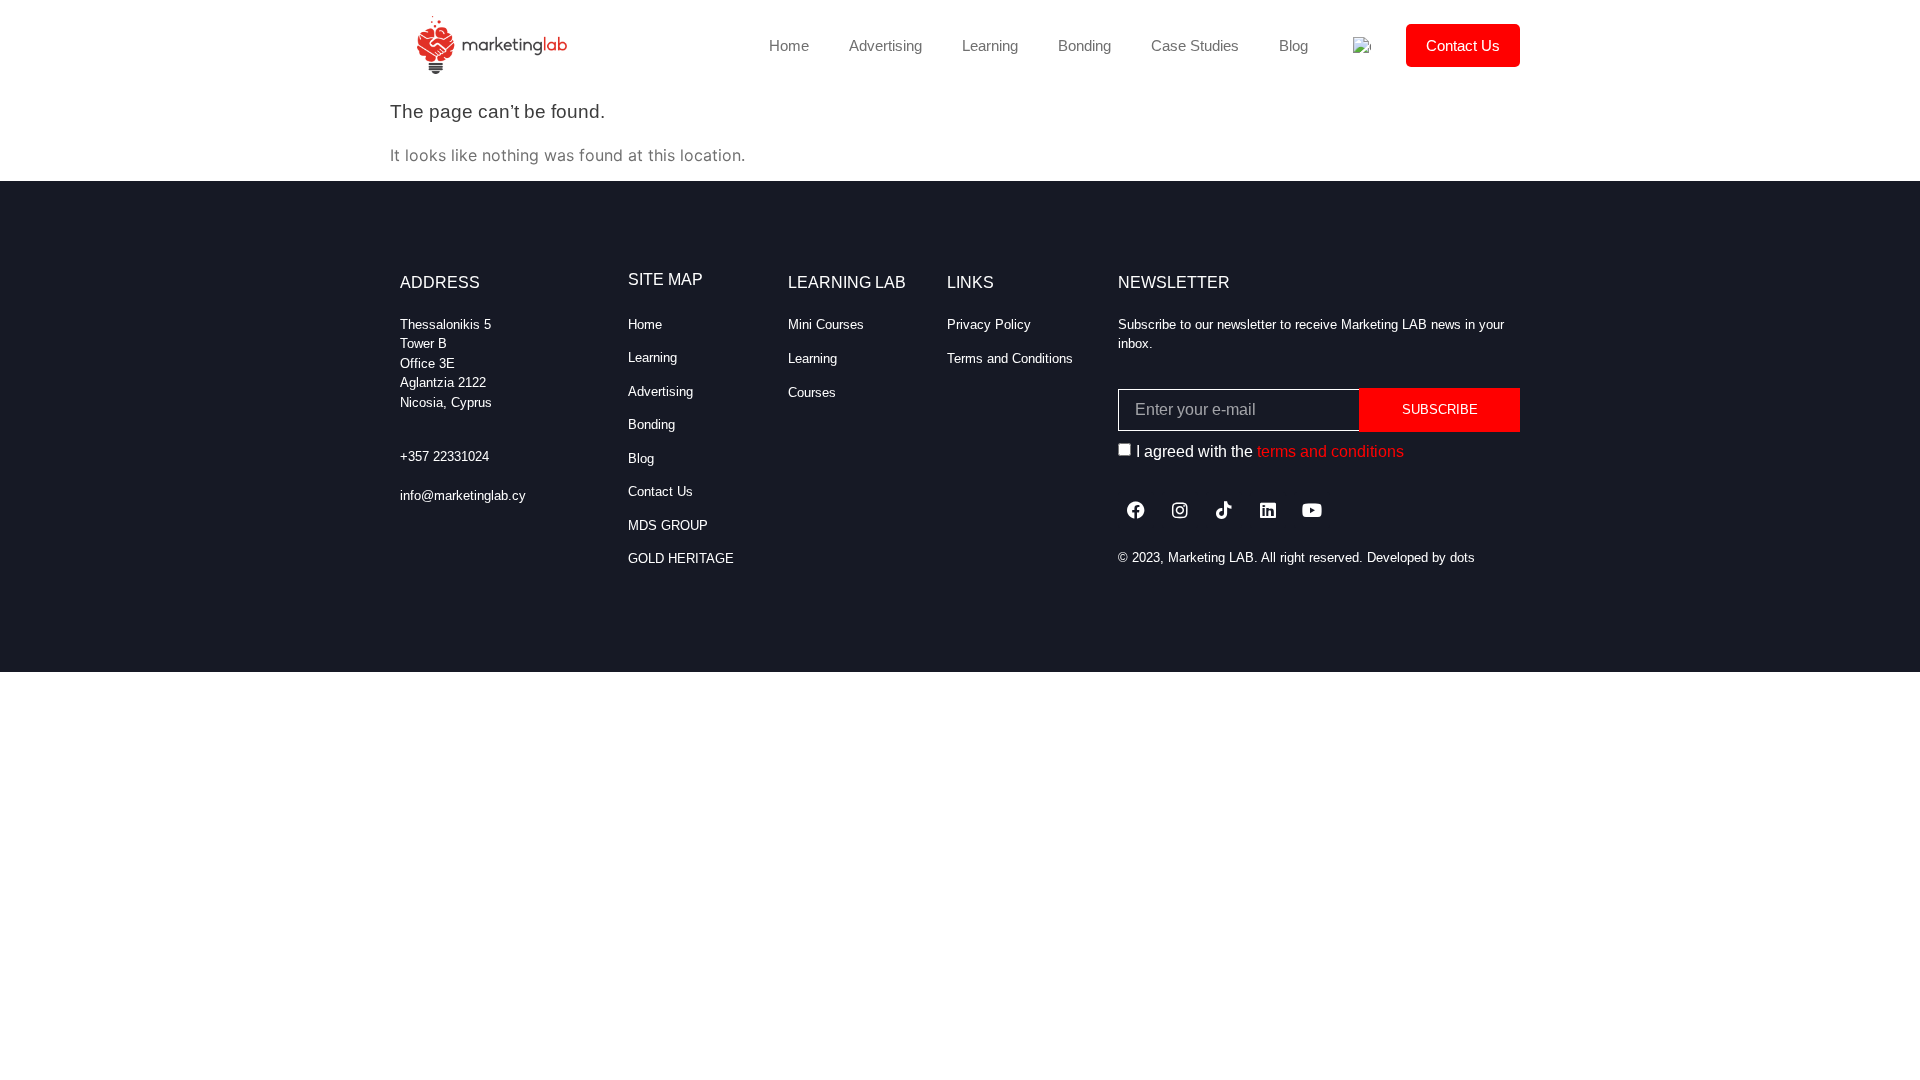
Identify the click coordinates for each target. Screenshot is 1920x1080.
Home (789, 45)
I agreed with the (1270, 451)
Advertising (885, 45)
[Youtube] (1312, 510)
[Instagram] (1180, 510)
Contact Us (1463, 45)
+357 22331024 (444, 456)
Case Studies (1195, 45)
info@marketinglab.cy (463, 495)
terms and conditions (1330, 451)
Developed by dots (1421, 557)
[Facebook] (1136, 510)
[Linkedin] (1268, 510)
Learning (990, 45)
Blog (1293, 45)
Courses (812, 392)
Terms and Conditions (1010, 358)
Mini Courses (826, 324)
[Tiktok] (1224, 510)
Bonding (1084, 45)
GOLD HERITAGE (681, 558)
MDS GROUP (668, 525)
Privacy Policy (989, 324)
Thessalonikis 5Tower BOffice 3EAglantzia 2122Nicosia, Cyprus (446, 363)
